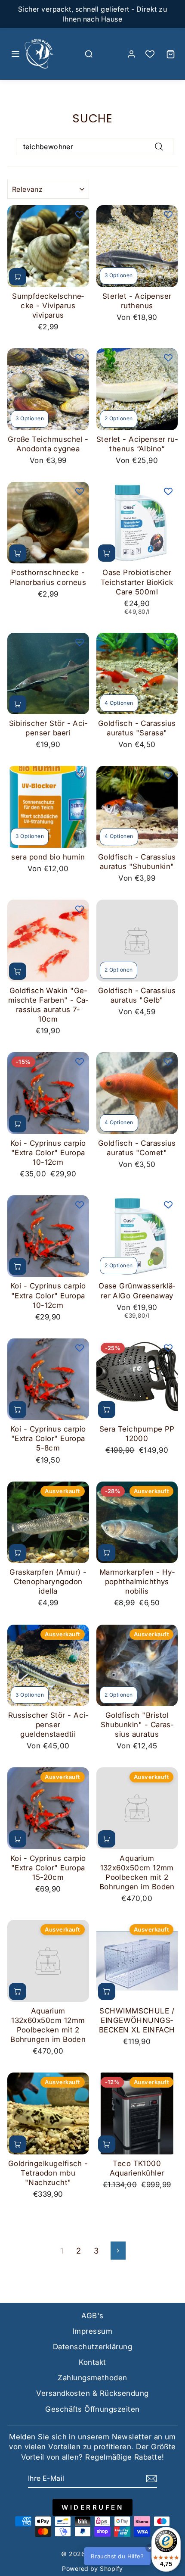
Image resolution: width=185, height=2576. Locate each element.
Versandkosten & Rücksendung (92, 2393)
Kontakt (92, 2362)
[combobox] (95, 147)
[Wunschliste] (150, 54)
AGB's (92, 2316)
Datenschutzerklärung (92, 2347)
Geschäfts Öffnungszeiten (92, 2409)
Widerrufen (92, 2507)
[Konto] (131, 54)
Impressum (92, 2331)
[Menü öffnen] (15, 54)
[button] (131, 2556)
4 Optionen (119, 703)
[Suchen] (89, 54)
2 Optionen (119, 418)
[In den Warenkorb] (18, 277)
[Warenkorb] (170, 54)
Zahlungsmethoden (92, 2378)
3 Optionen (119, 275)
